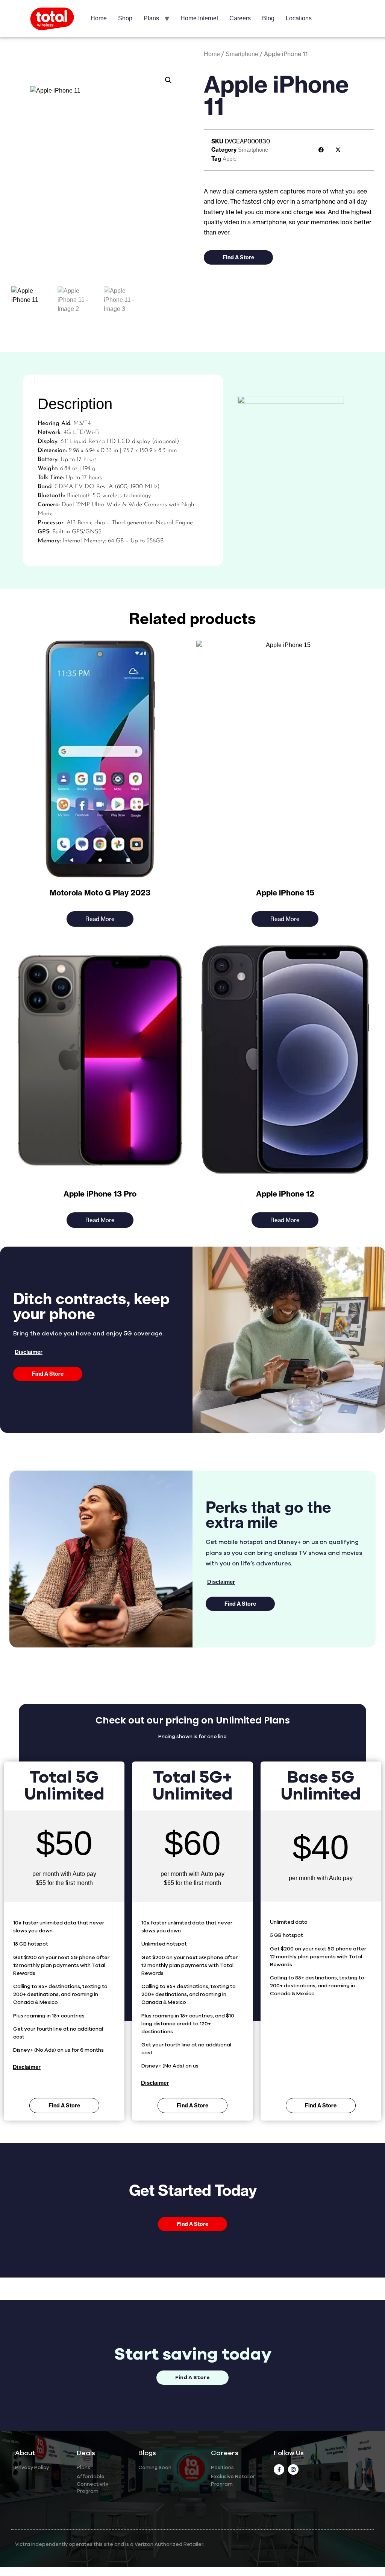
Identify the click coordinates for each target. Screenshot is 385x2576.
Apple (230, 159)
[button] (168, 80)
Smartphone (242, 54)
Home (99, 18)
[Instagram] (293, 2469)
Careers (240, 18)
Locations (299, 18)
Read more (100, 919)
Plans (151, 18)
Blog (268, 18)
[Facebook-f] (279, 2469)
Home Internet (199, 18)
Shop (125, 18)
